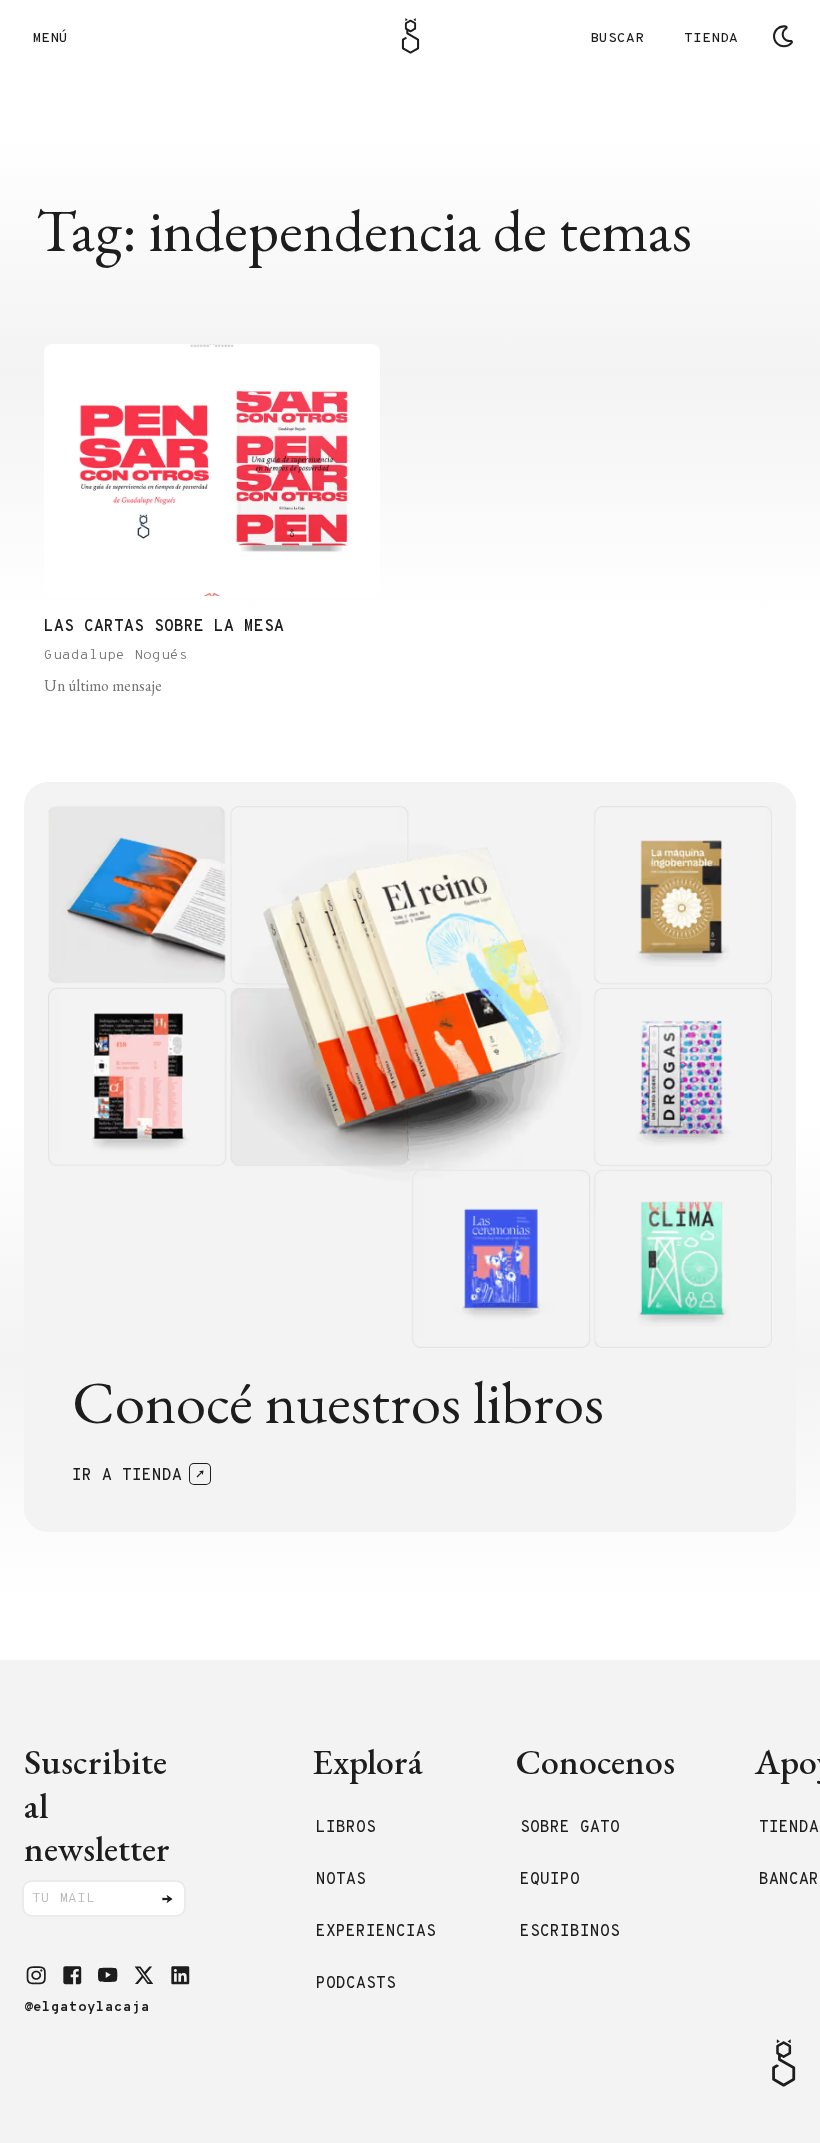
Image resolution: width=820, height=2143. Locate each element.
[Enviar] (167, 1899)
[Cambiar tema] (783, 36)
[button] (36, 1975)
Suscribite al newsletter (97, 1805)
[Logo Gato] (410, 36)
